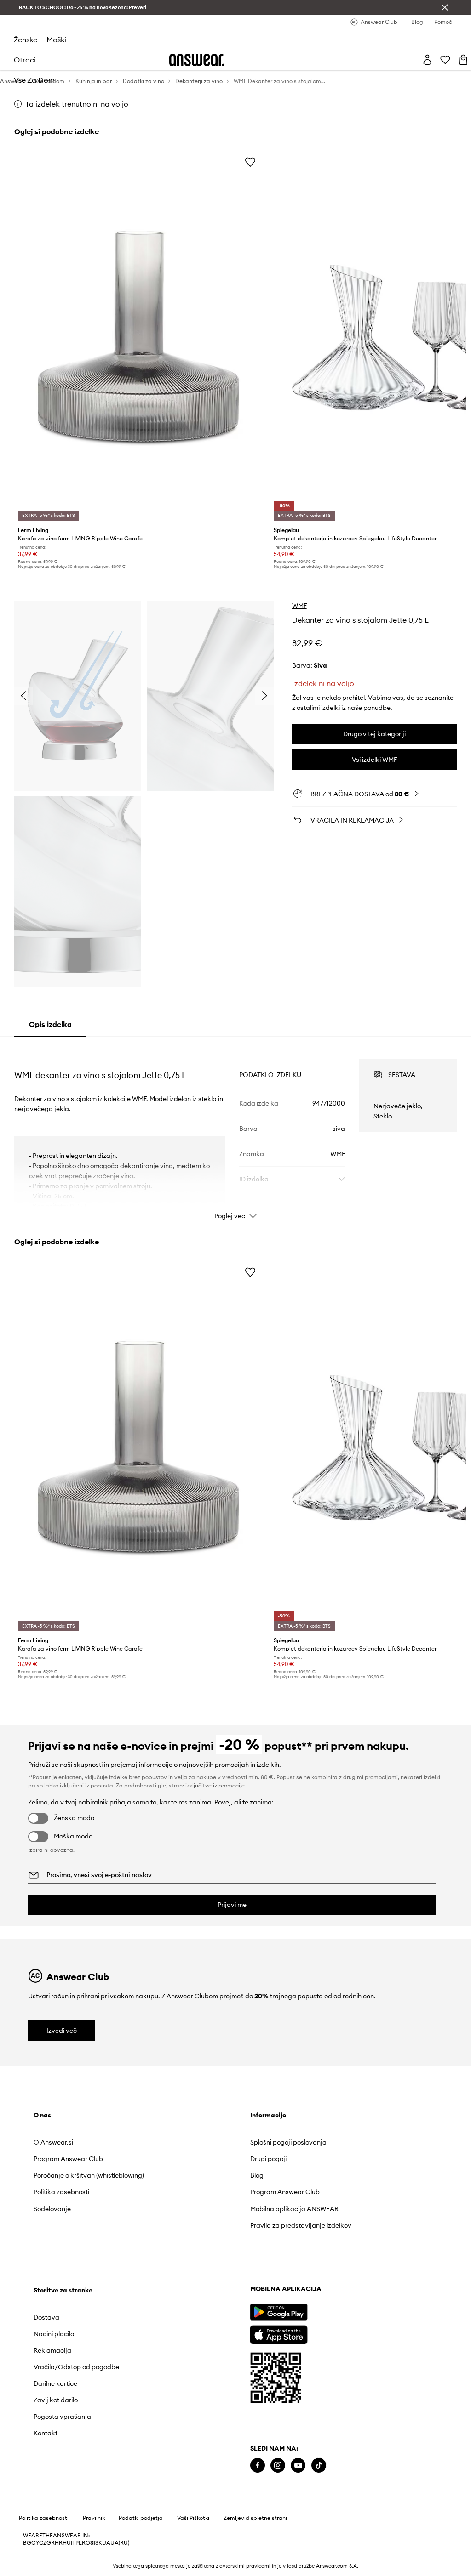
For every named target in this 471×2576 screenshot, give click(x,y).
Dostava (306, 2142)
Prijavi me (232, 1905)
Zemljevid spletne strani (255, 2536)
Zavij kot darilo (316, 2225)
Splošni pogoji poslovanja (202, 2142)
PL (79, 2561)
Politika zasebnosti (61, 2200)
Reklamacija (312, 2175)
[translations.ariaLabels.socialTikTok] (102, 2484)
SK (99, 2561)
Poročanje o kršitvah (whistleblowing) (64, 2179)
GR (51, 2561)
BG (27, 2561)
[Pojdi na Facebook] (41, 2484)
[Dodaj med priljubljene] (250, 162)
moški (57, 40)
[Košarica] (463, 60)
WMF (299, 606)
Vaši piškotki (193, 2536)
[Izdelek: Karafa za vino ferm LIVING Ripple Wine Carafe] (138, 338)
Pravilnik (94, 2536)
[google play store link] (62, 2330)
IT (73, 2561)
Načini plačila (314, 2159)
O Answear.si (53, 2142)
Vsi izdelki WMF (374, 760)
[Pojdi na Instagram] (61, 2484)
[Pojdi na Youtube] (81, 2484)
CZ (43, 2561)
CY (35, 2561)
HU (67, 2561)
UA (106, 2561)
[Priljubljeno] (445, 60)
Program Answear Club (68, 2159)
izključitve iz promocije (215, 1785)
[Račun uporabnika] (427, 60)
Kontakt (305, 2258)
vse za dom (34, 80)
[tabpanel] (235, 1131)
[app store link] (62, 2352)
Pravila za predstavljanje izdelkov (201, 2229)
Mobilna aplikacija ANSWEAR (208, 2209)
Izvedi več (62, 2031)
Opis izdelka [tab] (50, 1024)
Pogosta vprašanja (322, 2242)
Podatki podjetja (141, 2536)
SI (93, 2561)
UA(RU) (120, 2561)
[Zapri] (445, 7)
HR (59, 2561)
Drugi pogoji (182, 2159)
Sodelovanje (52, 2216)
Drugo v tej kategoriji (374, 734)
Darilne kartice (315, 2209)
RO (86, 2561)
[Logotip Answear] (197, 60)
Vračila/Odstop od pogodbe (336, 2192)
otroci (25, 60)
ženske (26, 40)
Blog (170, 2175)
